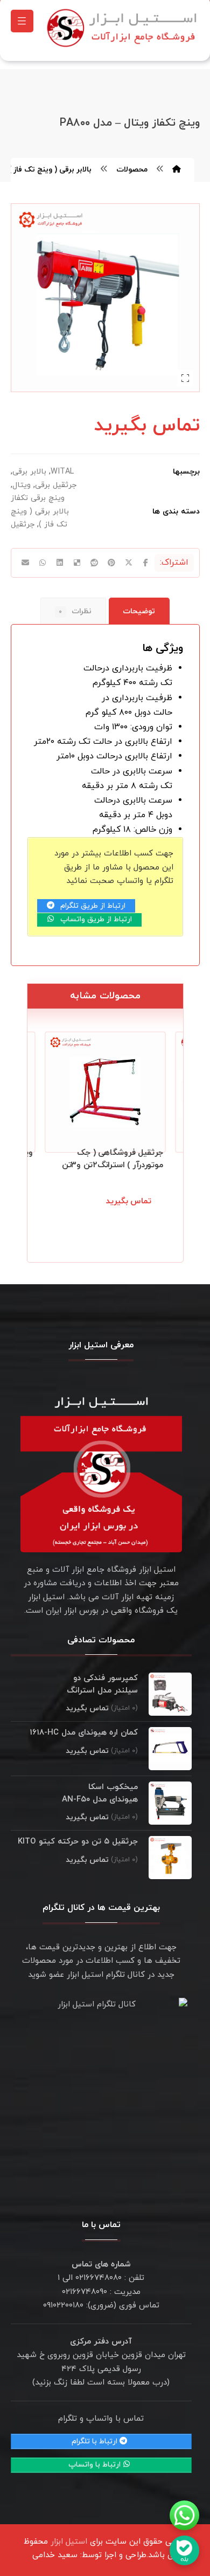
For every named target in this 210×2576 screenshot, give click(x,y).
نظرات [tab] (75, 611)
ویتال (22, 485)
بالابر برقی (29, 472)
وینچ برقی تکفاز (38, 498)
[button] (22, 21)
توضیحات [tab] (139, 611)
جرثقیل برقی (56, 485)
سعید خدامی (55, 2555)
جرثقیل (23, 525)
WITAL (62, 472)
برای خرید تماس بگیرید (117, 1214)
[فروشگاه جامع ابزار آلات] (124, 28)
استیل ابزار (69, 2542)
